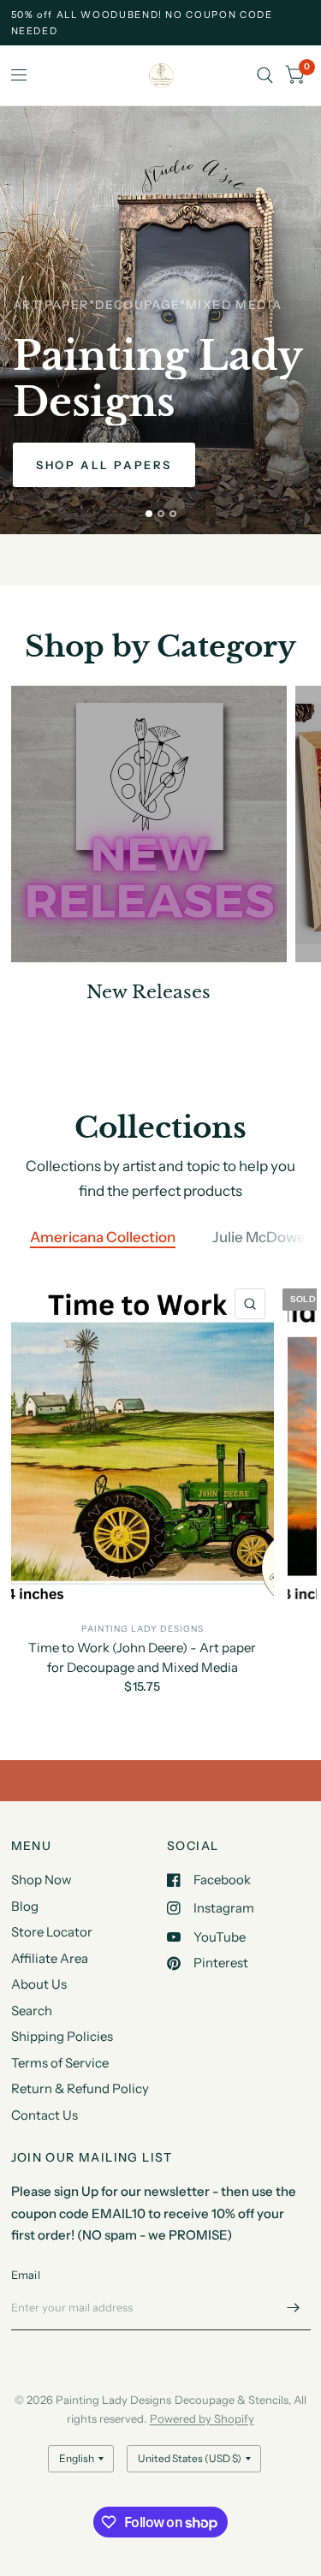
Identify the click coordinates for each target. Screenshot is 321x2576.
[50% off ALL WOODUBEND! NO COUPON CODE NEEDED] (161, 23)
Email (26, 2275)
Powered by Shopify (202, 2418)
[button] (104, 465)
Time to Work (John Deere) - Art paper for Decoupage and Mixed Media (142, 1658)
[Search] (265, 75)
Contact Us (45, 2115)
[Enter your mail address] (294, 2308)
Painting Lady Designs (143, 1630)
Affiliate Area (50, 1958)
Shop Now (42, 1880)
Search (32, 2011)
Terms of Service (60, 2063)
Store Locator (52, 1932)
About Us (39, 1984)
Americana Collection (103, 1237)
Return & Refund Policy (80, 2088)
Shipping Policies (62, 2036)
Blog (25, 1906)
